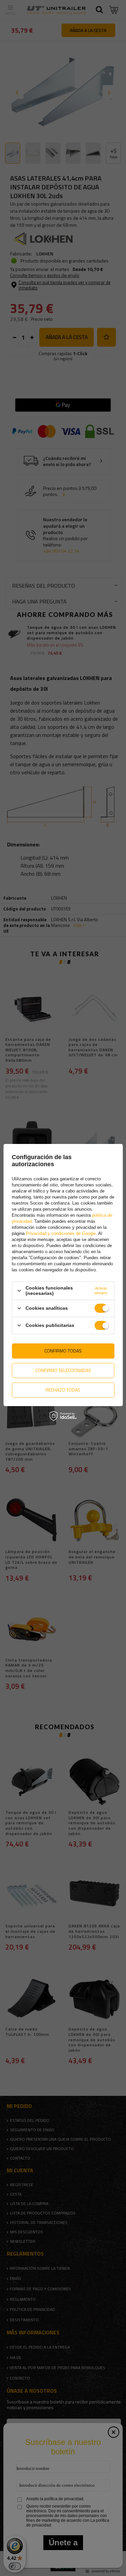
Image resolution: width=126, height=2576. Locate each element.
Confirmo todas (63, 1351)
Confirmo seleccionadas (63, 1370)
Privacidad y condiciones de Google (61, 1233)
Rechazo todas (63, 1390)
